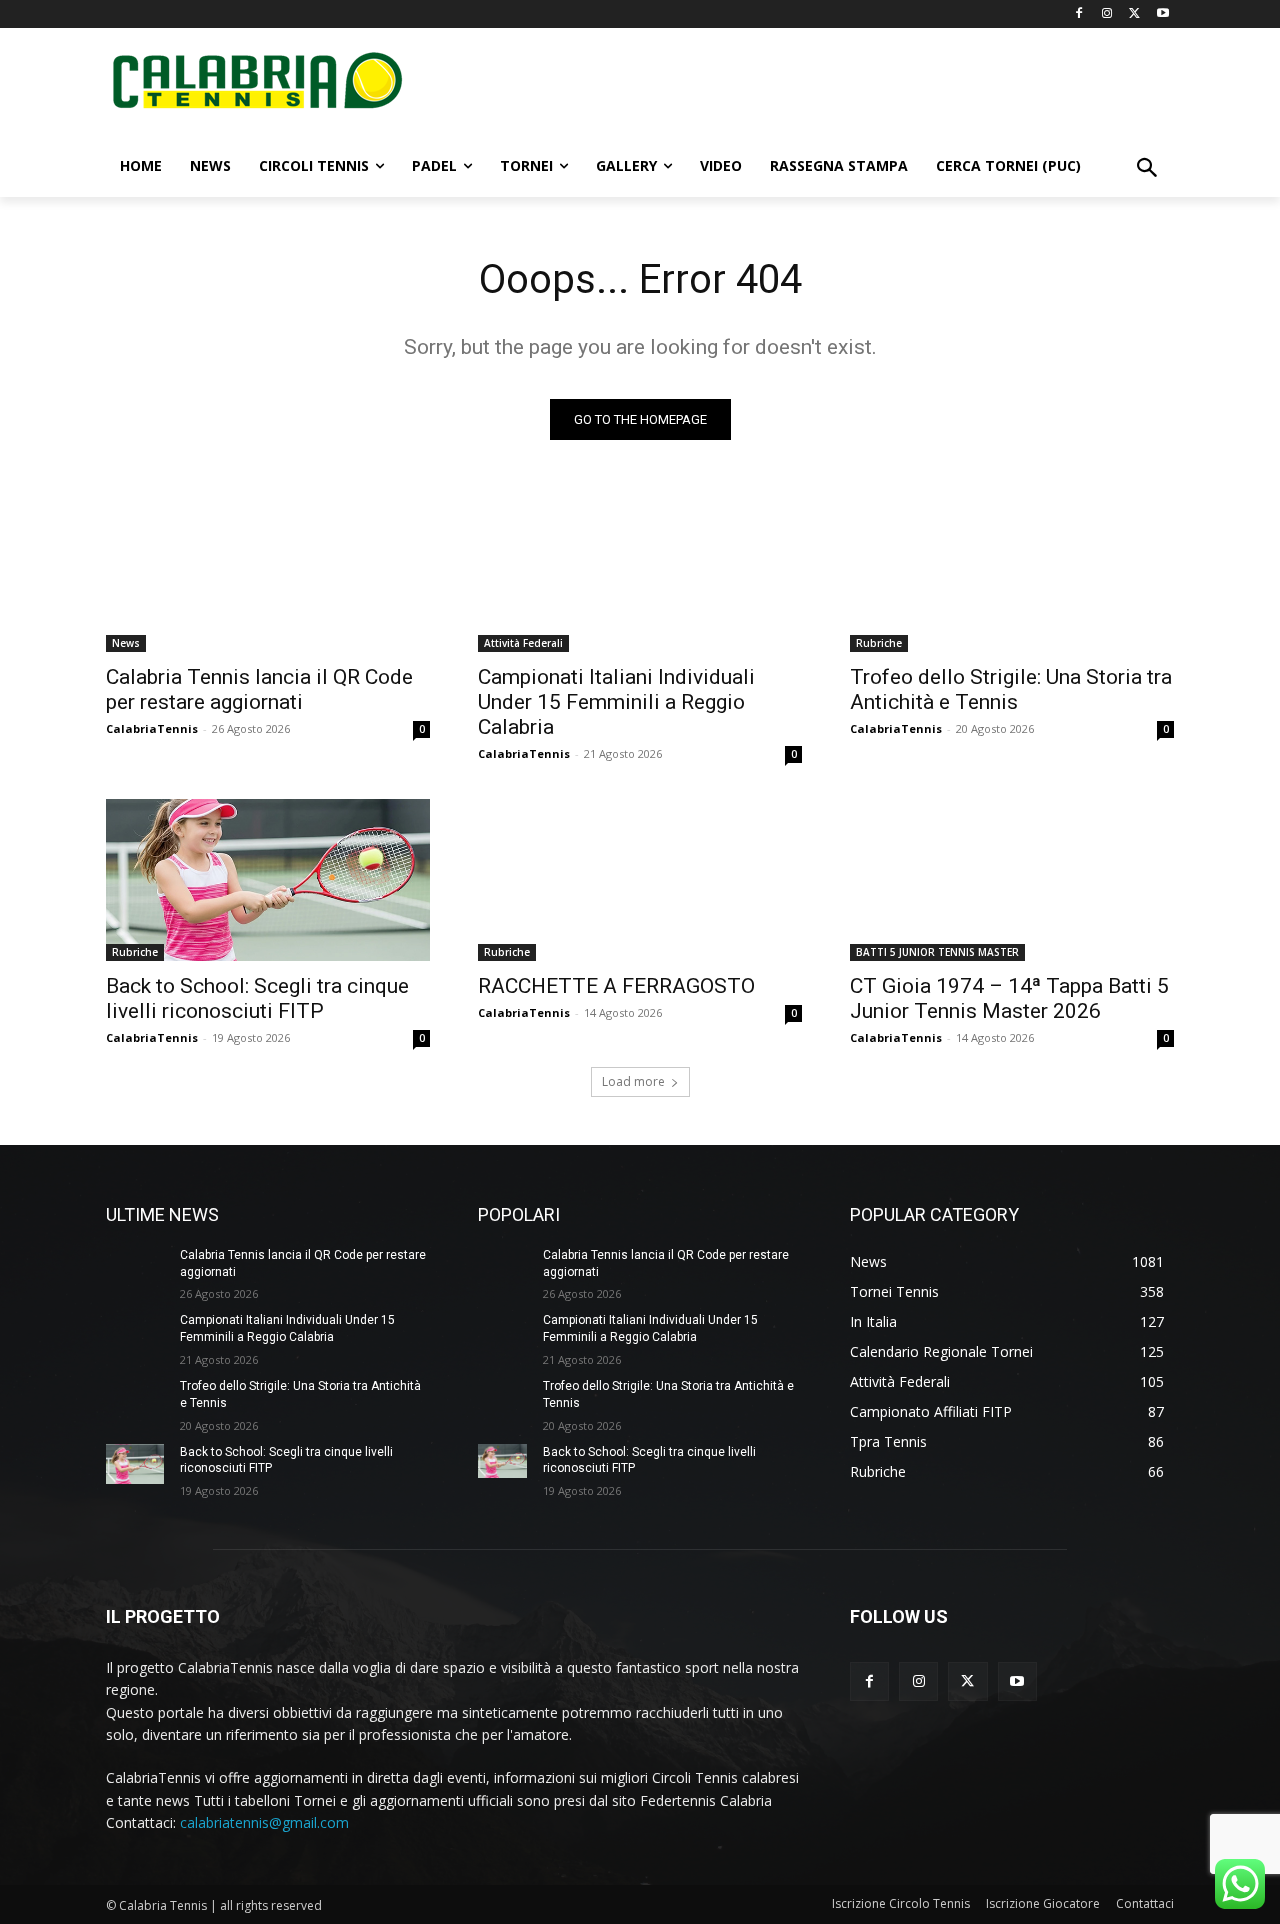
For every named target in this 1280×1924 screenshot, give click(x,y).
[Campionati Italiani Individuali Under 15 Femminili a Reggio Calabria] (640, 571)
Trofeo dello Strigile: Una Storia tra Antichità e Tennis (1011, 689)
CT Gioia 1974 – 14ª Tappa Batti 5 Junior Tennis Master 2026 (1009, 998)
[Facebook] (1079, 14)
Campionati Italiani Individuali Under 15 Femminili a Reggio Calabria (616, 702)
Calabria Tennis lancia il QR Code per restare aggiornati (259, 689)
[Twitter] (1134, 14)
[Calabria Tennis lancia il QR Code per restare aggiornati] (268, 571)
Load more (633, 1081)
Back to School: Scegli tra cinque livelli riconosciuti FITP (257, 998)
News (126, 643)
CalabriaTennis (152, 728)
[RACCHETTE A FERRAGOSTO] (640, 880)
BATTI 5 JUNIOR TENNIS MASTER (937, 952)
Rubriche (879, 643)
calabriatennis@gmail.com (264, 1822)
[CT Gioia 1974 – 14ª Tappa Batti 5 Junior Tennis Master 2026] (1012, 880)
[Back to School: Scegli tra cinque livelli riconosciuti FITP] (268, 880)
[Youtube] (1162, 14)
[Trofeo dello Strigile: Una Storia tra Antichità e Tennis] (1012, 571)
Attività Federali (523, 643)
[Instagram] (1107, 14)
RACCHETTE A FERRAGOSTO (616, 986)
